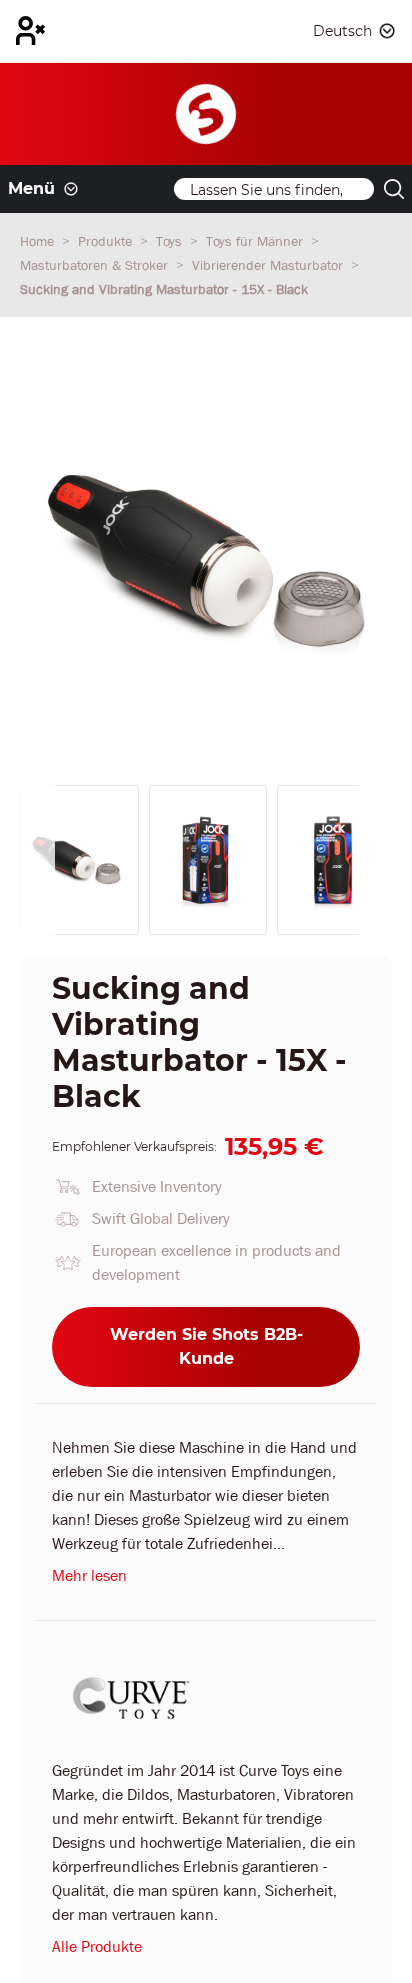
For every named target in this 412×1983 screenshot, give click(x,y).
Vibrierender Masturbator (269, 265)
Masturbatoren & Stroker (96, 265)
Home (39, 241)
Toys (171, 241)
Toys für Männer (256, 241)
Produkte (107, 241)
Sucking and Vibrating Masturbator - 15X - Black (164, 289)
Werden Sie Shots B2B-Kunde (206, 1346)
